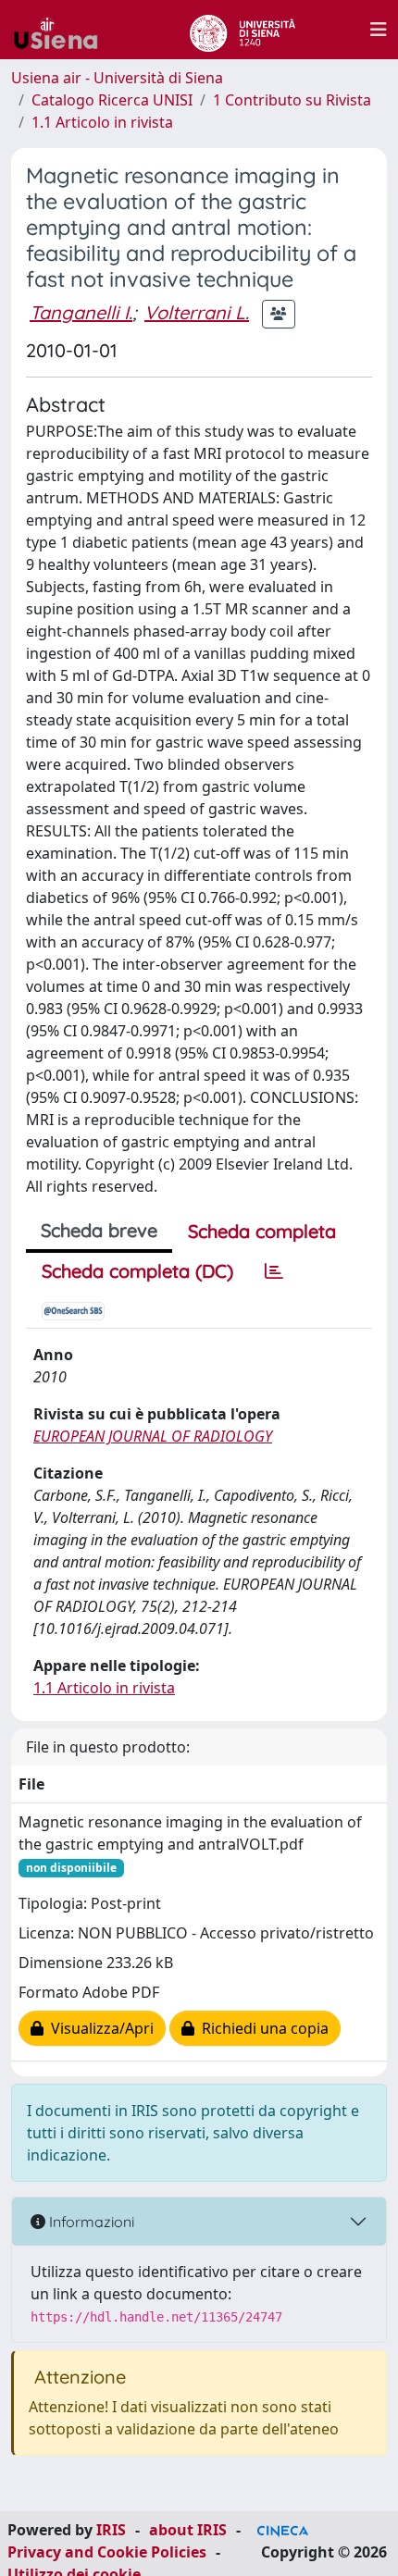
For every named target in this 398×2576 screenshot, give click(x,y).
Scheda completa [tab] (262, 1231)
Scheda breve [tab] (99, 1230)
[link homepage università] (242, 30)
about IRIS (188, 2530)
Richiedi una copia (261, 2028)
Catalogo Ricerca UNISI (112, 100)
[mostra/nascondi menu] (379, 30)
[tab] (274, 1271)
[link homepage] (63, 30)
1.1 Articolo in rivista (102, 122)
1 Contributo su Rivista (292, 100)
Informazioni (90, 2222)
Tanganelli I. (81, 312)
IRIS (111, 2530)
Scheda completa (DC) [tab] (137, 1271)
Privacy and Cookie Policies (107, 2552)
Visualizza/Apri (99, 2028)
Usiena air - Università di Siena (117, 78)
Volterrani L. (197, 312)
